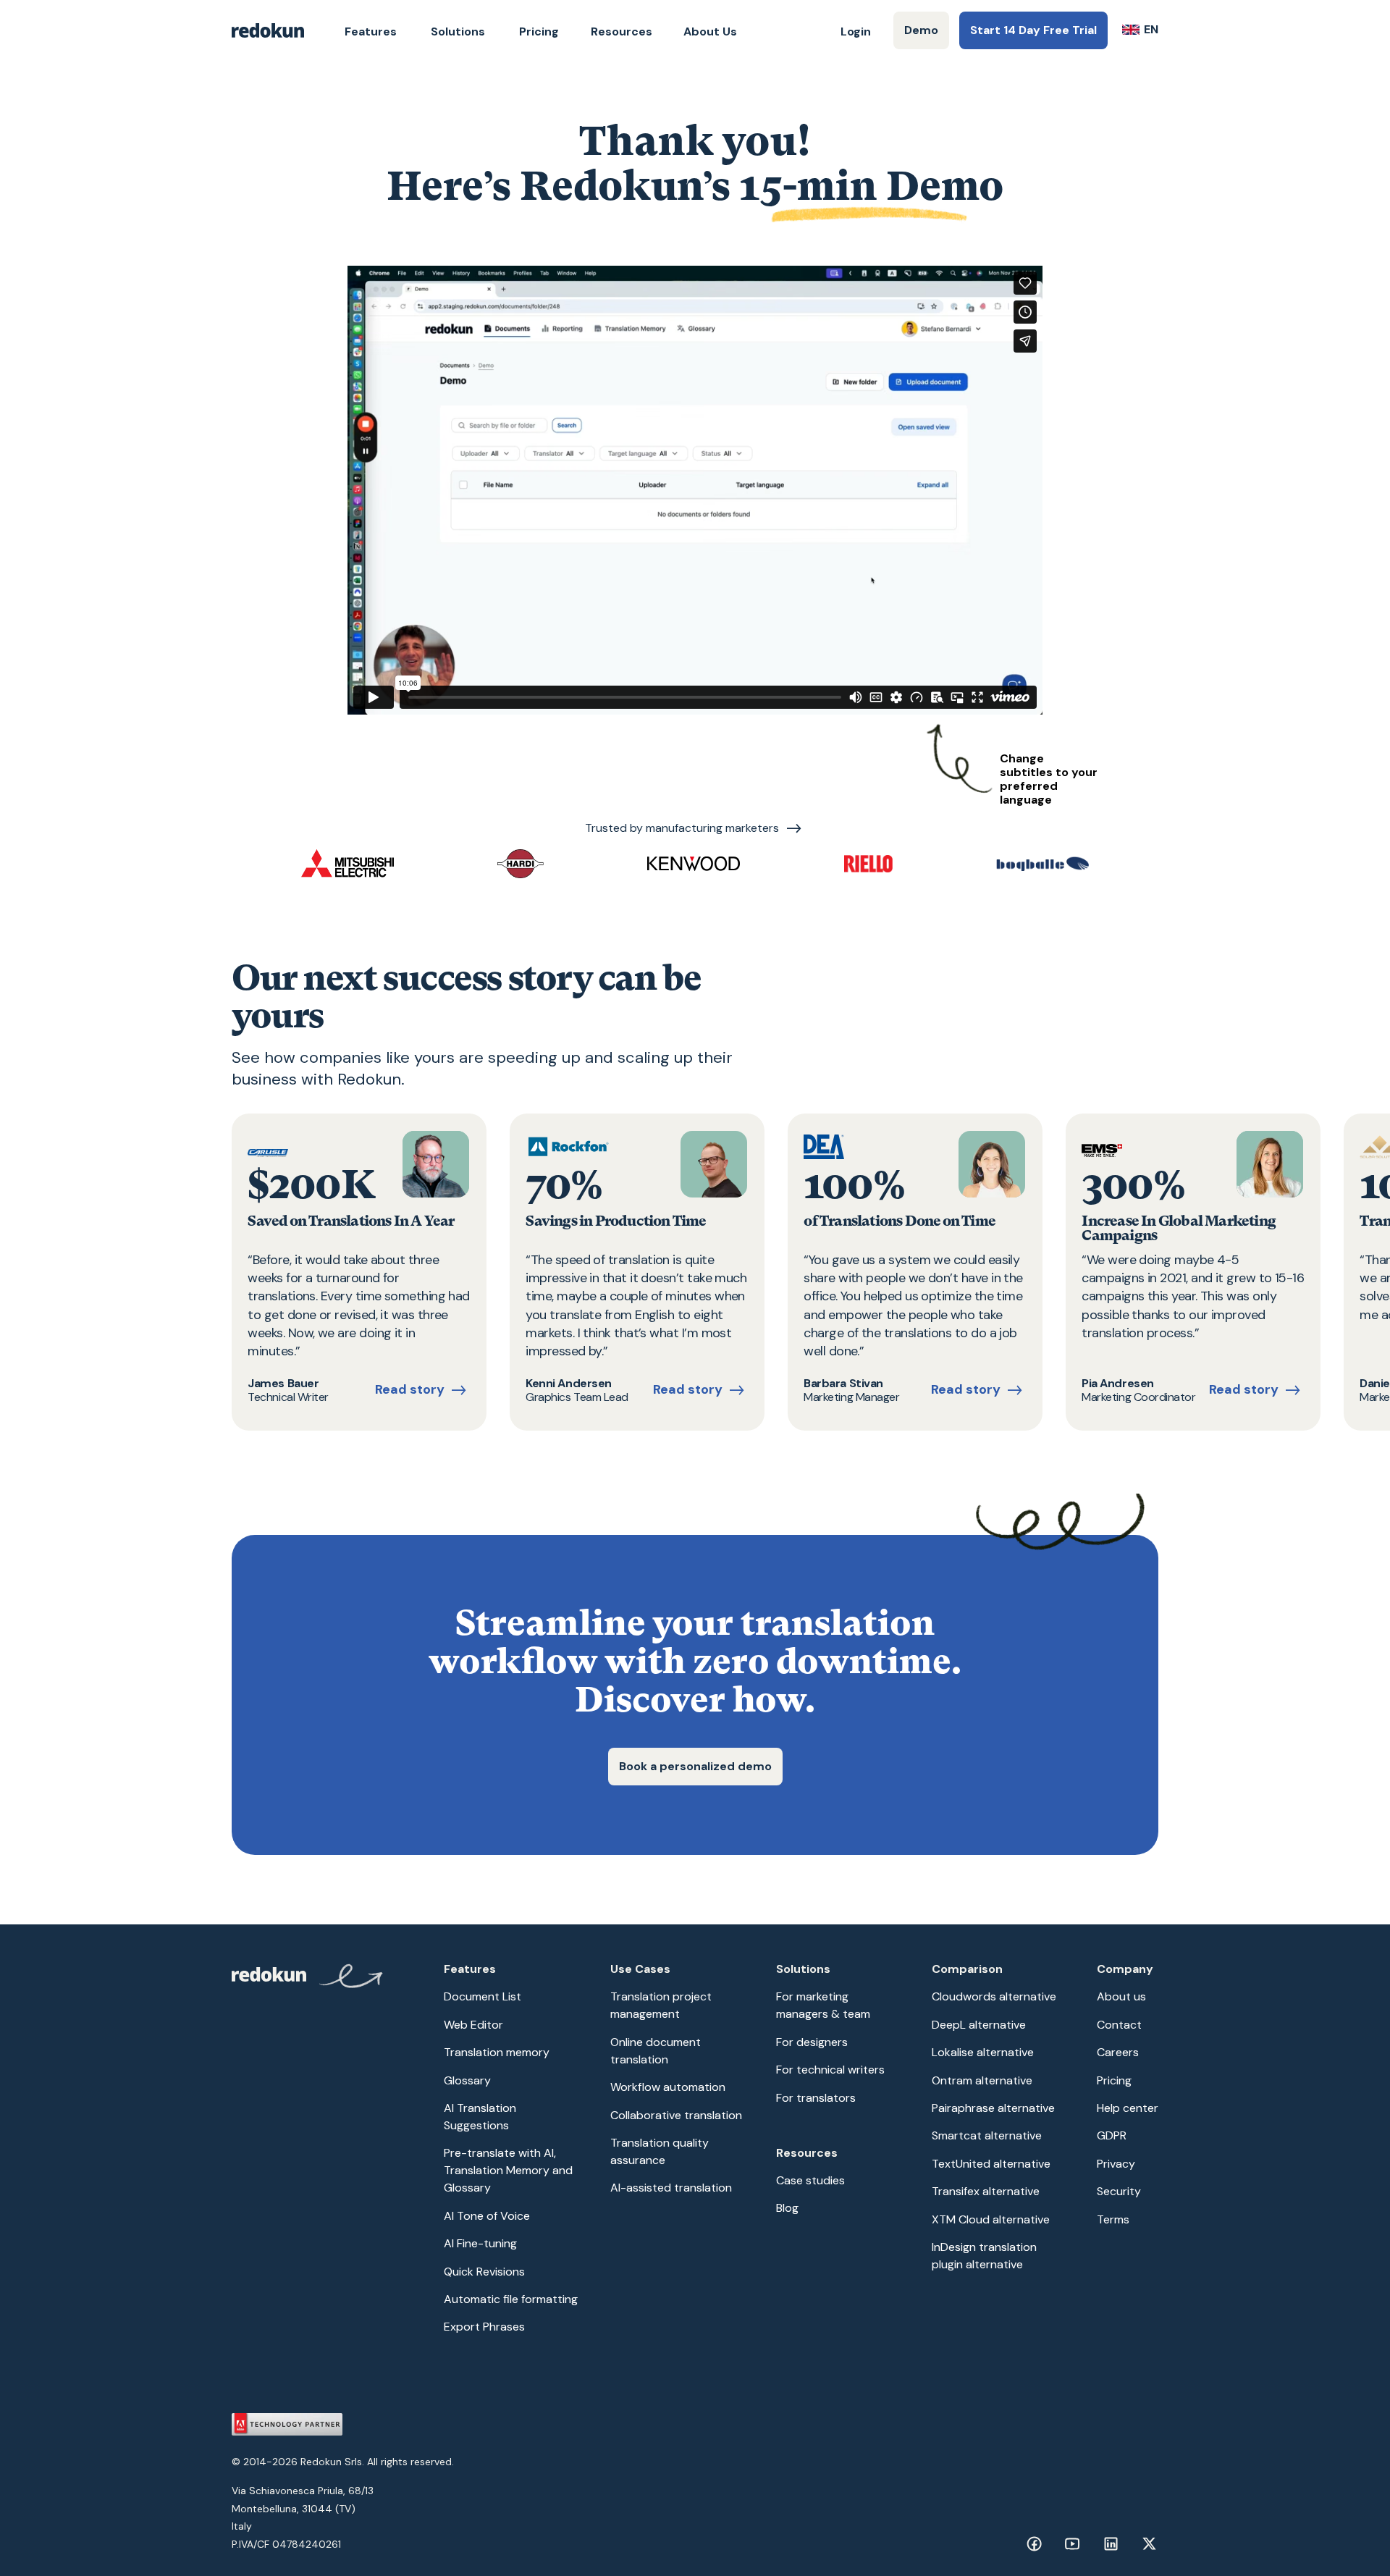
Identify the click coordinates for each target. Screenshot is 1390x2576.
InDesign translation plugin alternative (984, 2256)
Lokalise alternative (983, 2052)
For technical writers (830, 2070)
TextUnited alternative (991, 2164)
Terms (1113, 2219)
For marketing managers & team (823, 2005)
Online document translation (656, 2051)
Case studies (810, 2180)
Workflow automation (668, 2087)
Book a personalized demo (695, 1766)
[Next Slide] (1129, 1272)
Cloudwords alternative (994, 1996)
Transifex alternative (986, 2191)
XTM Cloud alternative (991, 2219)
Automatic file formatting (511, 2299)
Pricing (539, 31)
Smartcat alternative (987, 2135)
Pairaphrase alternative (993, 2108)
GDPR (1112, 2135)
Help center (1128, 2108)
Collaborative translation (676, 2115)
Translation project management (661, 2005)
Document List (483, 1996)
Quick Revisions (484, 2272)
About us (1121, 1996)
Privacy (1116, 2164)
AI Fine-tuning (480, 2243)
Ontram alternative (982, 2080)
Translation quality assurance (660, 2151)
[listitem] (359, 1272)
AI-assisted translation (671, 2188)
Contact (1119, 2025)
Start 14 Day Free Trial (1033, 30)
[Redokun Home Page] (268, 30)
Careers (1118, 2052)
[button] (371, 32)
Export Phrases (484, 2327)
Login (856, 31)
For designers (812, 2042)
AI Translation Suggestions (480, 2117)
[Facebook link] (1034, 2544)
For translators (816, 2098)
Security (1119, 2191)
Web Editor (473, 2025)
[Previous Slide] (261, 1272)
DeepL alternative (979, 2025)
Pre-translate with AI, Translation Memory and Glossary (508, 2170)
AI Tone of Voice (487, 2216)
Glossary (467, 2080)
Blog (787, 2208)
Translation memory (497, 2052)
